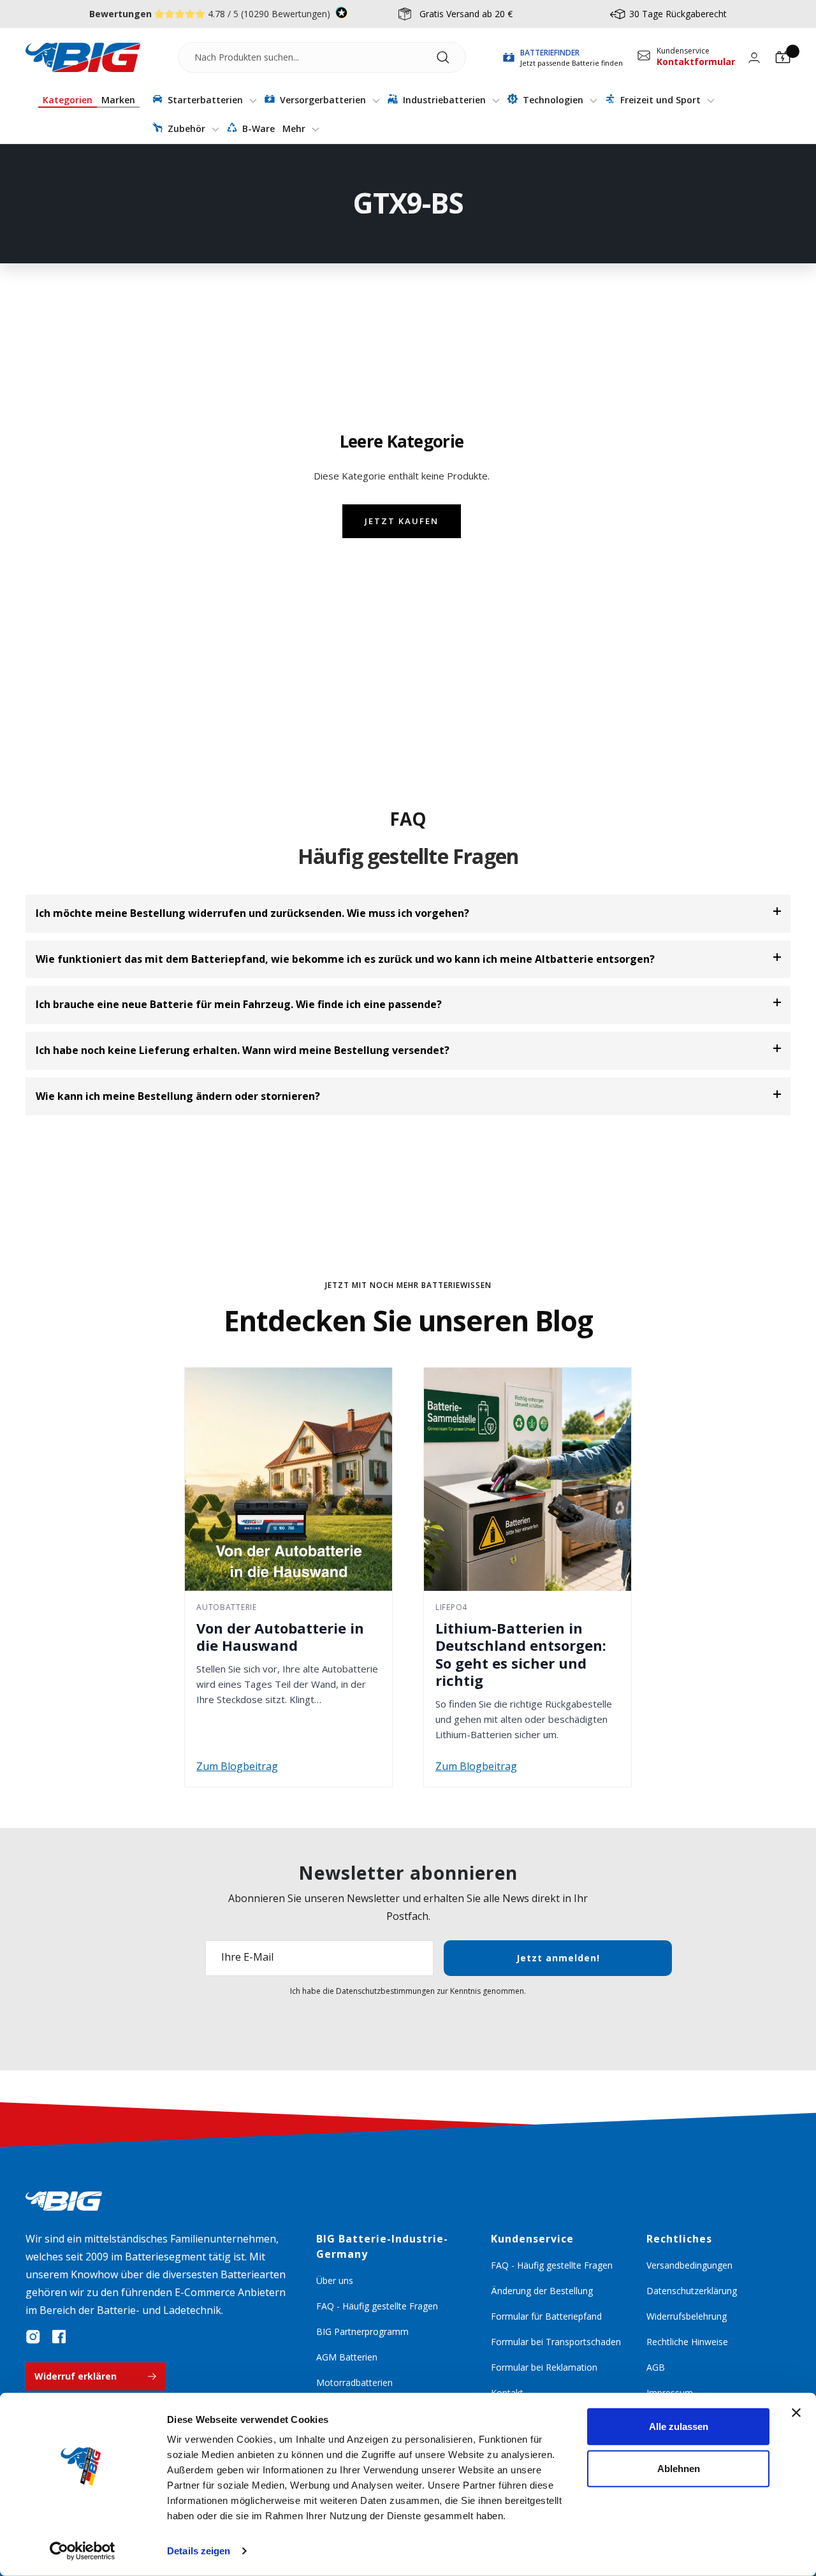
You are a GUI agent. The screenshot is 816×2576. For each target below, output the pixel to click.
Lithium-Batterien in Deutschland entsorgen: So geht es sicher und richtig (521, 1654)
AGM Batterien (347, 2357)
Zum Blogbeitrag (237, 1766)
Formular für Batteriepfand (546, 2316)
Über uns (335, 2280)
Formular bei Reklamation (544, 2367)
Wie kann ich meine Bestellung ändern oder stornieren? (178, 1096)
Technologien (553, 100)
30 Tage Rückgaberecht (678, 14)
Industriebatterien (444, 100)
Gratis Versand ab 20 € (466, 14)
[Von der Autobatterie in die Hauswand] (288, 1479)
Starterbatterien (205, 100)
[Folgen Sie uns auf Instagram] (33, 2337)
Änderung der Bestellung (542, 2291)
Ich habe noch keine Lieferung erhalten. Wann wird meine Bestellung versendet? (243, 1050)
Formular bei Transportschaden (556, 2342)
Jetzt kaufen (402, 521)
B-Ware (257, 128)
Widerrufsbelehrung (687, 2316)
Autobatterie (227, 1607)
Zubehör (186, 128)
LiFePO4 (451, 1607)
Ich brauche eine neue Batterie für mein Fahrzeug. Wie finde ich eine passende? (239, 1004)
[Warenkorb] (783, 57)
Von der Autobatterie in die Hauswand (280, 1637)
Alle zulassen (679, 2426)
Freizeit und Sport (660, 100)
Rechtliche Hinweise (687, 2342)
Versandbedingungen (689, 2265)
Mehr (295, 128)
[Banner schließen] (796, 2413)
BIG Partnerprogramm (362, 2331)
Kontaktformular (696, 62)
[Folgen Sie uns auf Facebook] (59, 2337)
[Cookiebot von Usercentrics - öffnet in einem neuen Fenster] (83, 2551)
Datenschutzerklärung (692, 2291)
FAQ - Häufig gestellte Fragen (377, 2306)
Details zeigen (199, 2551)
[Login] (754, 58)
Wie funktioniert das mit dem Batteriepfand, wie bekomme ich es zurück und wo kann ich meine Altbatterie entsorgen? (345, 959)
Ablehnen (679, 2468)
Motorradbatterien (354, 2382)
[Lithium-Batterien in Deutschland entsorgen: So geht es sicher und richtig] (528, 1479)
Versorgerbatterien (323, 100)
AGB (656, 2367)
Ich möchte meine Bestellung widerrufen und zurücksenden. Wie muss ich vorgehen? (252, 913)
